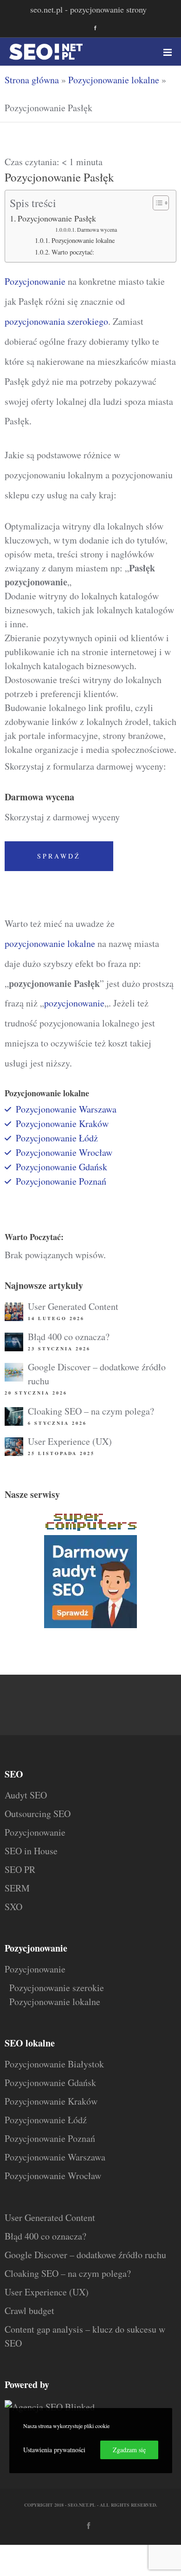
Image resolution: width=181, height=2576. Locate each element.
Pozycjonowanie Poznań (61, 1181)
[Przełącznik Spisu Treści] (156, 203)
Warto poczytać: (73, 252)
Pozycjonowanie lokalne (114, 80)
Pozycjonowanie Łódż (57, 1138)
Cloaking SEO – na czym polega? (91, 1411)
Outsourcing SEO (38, 1814)
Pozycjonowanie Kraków (62, 1124)
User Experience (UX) (70, 1441)
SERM (17, 1888)
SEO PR (20, 1869)
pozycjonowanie (74, 1003)
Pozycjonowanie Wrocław (64, 1152)
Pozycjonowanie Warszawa (66, 1109)
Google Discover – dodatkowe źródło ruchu (85, 2255)
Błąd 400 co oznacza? (69, 1337)
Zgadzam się (129, 2450)
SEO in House (31, 1851)
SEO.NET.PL (82, 2505)
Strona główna (32, 80)
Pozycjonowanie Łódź (46, 2120)
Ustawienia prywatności (54, 2450)
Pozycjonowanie (35, 281)
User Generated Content (73, 1306)
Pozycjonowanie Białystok (54, 2064)
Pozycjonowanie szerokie (57, 1988)
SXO (13, 1907)
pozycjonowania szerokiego (56, 321)
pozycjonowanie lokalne (50, 943)
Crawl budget (29, 2311)
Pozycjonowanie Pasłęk (57, 218)
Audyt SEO (26, 1795)
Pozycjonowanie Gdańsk (61, 1167)
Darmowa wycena (97, 230)
